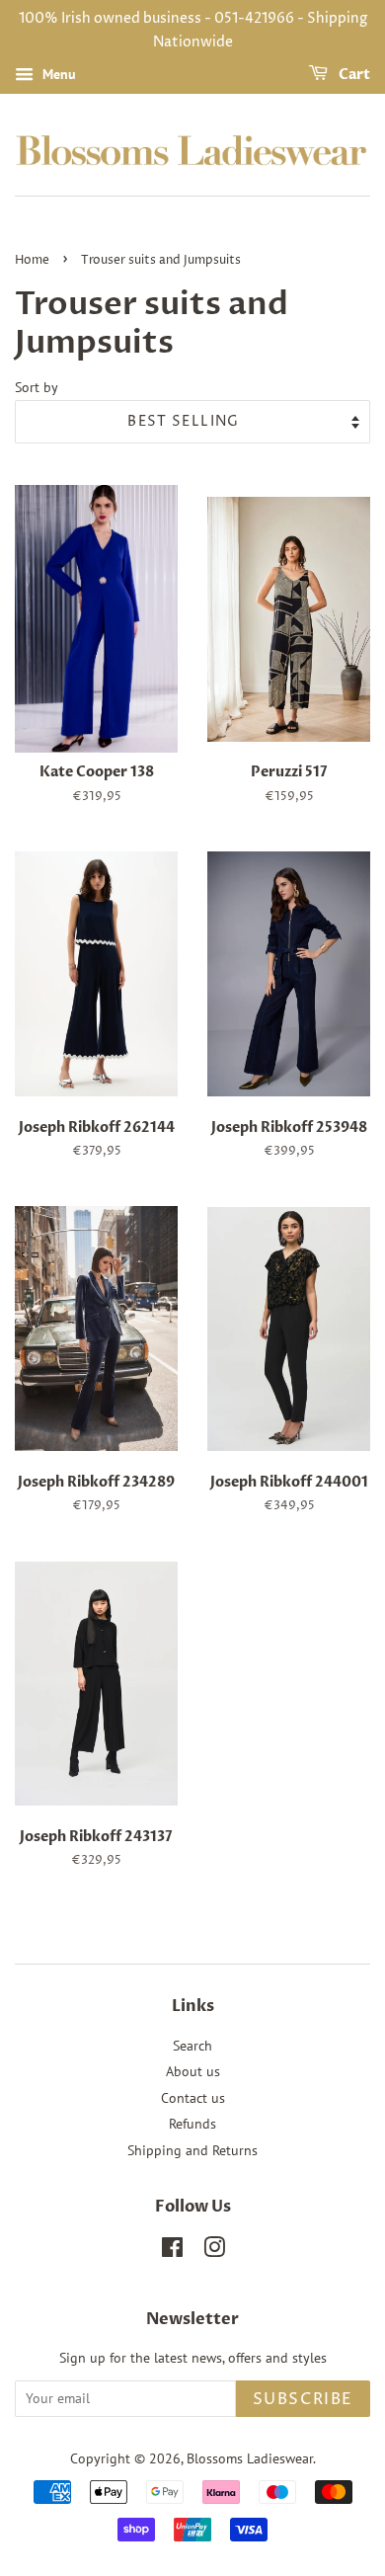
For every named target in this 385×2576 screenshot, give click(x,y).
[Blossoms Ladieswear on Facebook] (172, 2251)
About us (193, 2071)
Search (192, 2046)
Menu (57, 74)
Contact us (193, 2098)
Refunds (192, 2124)
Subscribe (303, 2399)
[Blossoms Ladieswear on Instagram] (214, 2251)
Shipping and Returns (192, 2150)
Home (32, 260)
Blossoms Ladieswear (250, 2458)
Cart (353, 75)
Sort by (37, 387)
